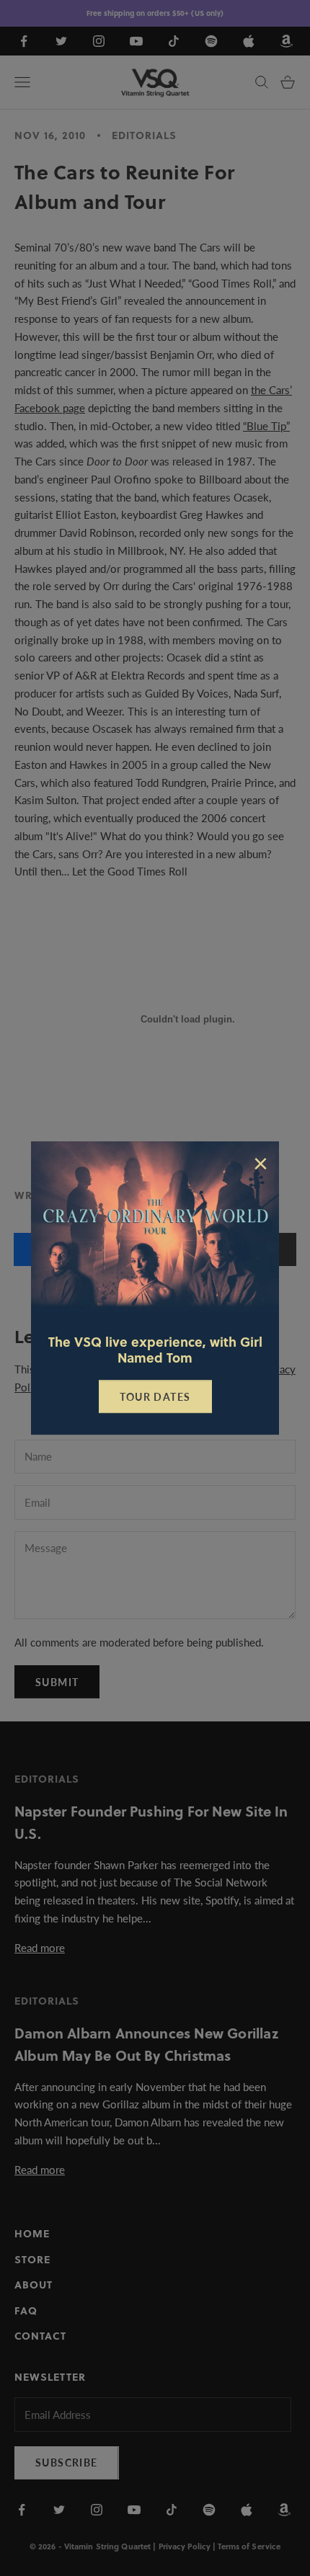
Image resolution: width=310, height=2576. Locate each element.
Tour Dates (155, 1397)
